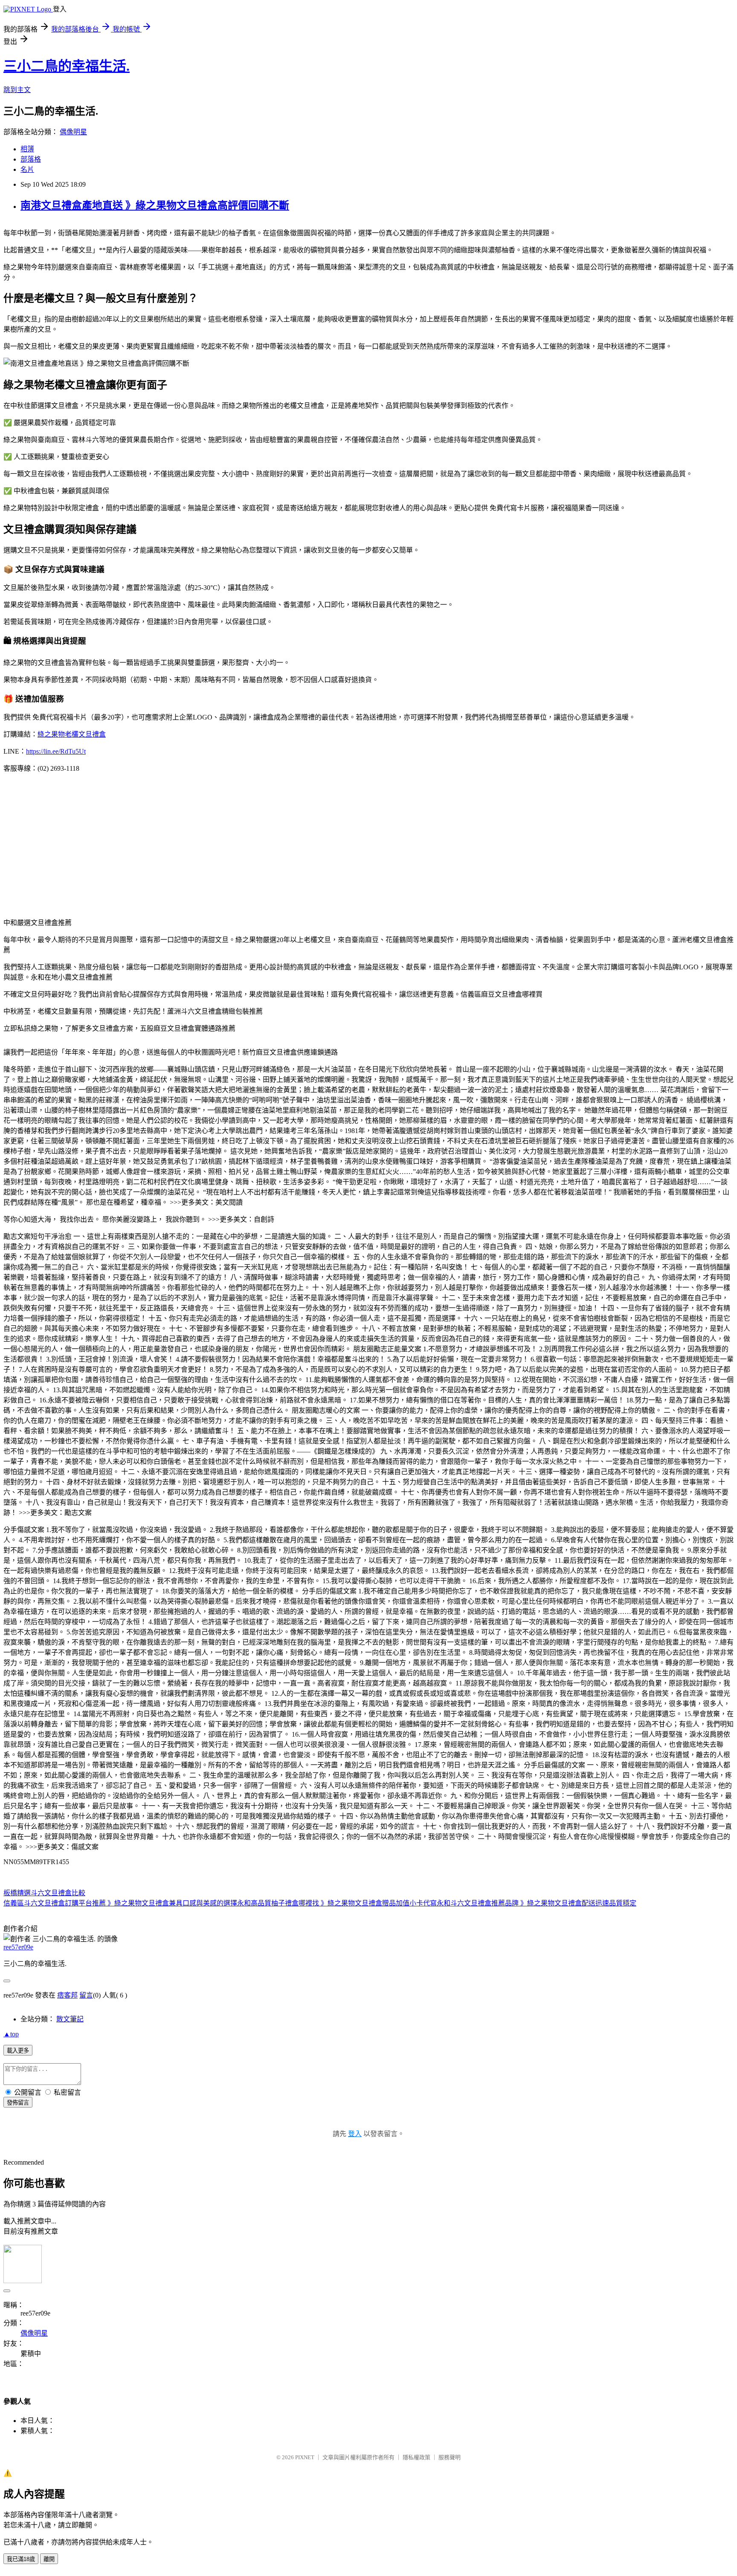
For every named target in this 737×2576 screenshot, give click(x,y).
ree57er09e (18, 1947)
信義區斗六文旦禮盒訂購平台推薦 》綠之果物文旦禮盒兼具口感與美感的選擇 (120, 1903)
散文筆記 (70, 2019)
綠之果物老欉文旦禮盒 (72, 734)
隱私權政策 (416, 2457)
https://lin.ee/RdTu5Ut (56, 751)
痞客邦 (67, 1995)
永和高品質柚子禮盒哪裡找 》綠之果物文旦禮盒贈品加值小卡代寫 (337, 1903)
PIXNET (305, 2457)
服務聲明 (450, 2457)
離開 (49, 2559)
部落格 (31, 159)
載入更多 (18, 2051)
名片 (27, 169)
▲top (11, 2034)
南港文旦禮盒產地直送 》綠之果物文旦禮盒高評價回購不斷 (155, 205)
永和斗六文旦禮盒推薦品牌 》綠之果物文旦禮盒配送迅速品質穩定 (537, 1903)
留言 (86, 1995)
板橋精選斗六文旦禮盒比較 (44, 1893)
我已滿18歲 (21, 2559)
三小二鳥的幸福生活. (67, 66)
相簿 (27, 149)
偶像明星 (73, 132)
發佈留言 (18, 2103)
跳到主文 (17, 90)
